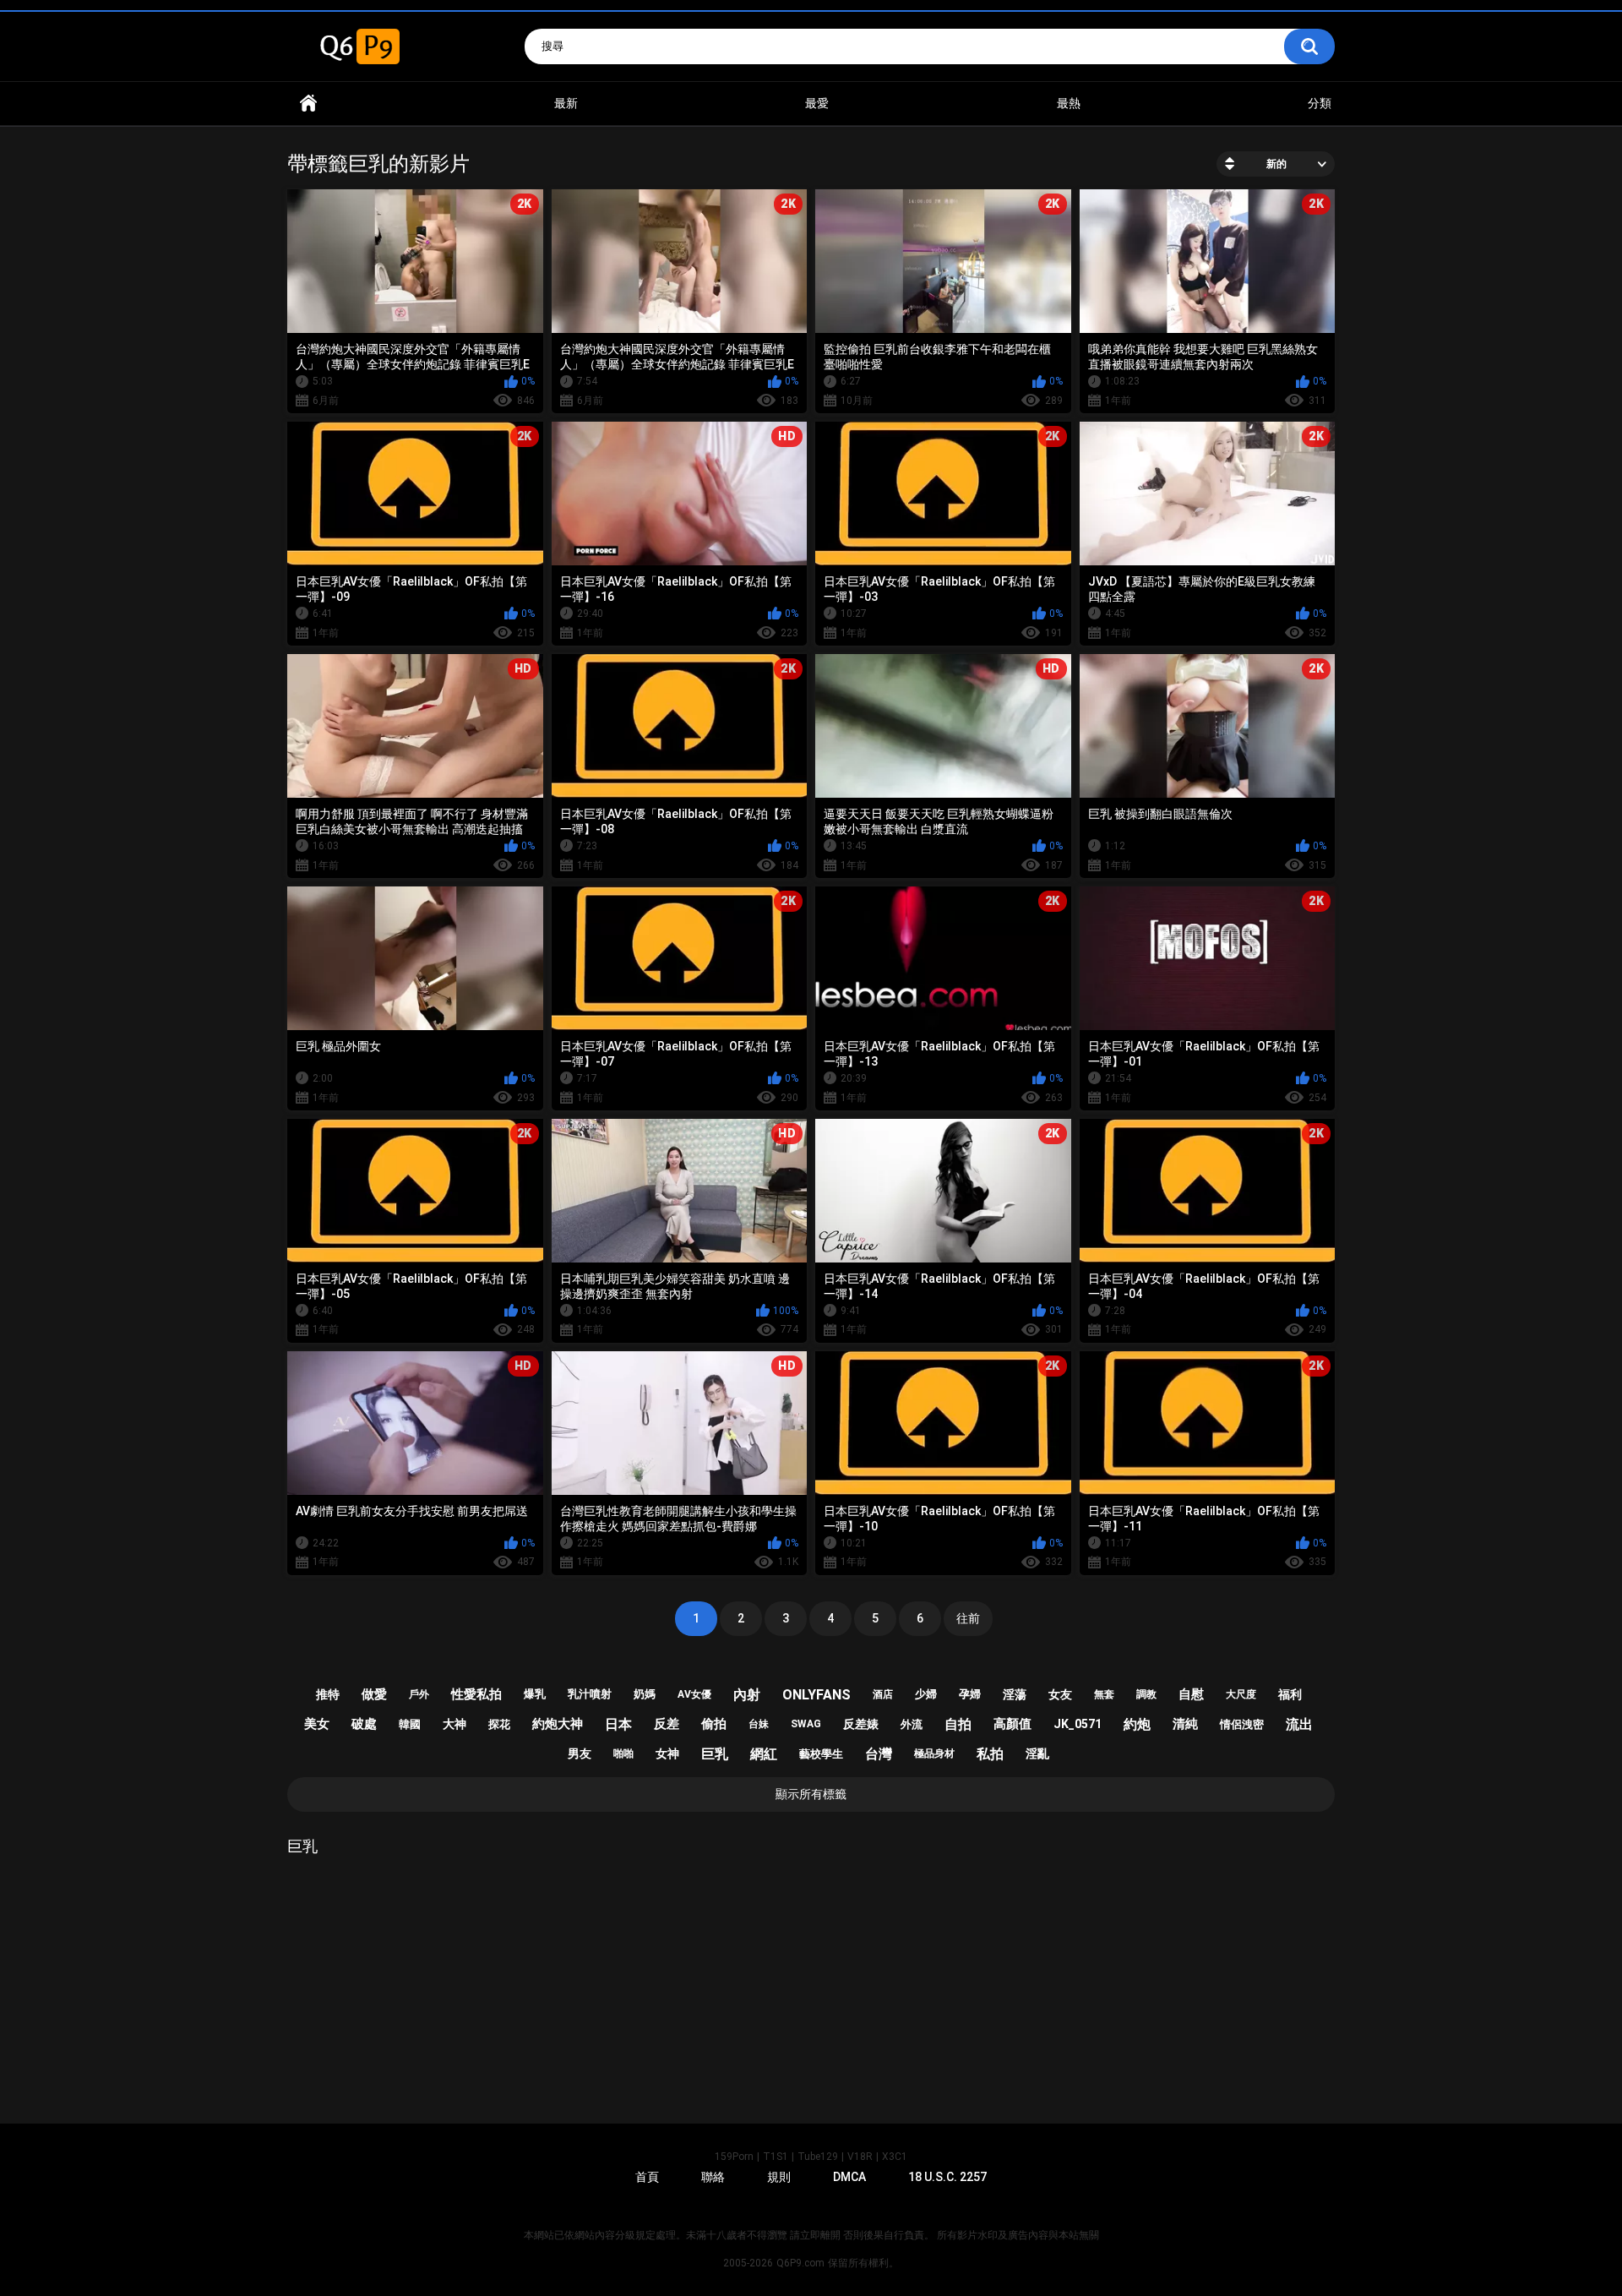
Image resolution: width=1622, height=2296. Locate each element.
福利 (1290, 1694)
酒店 (883, 1694)
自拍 (958, 1724)
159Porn (734, 2157)
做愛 (374, 1694)
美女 (317, 1724)
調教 (1146, 1694)
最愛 (817, 103)
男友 (580, 1753)
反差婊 (861, 1724)
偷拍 (714, 1724)
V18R (860, 2157)
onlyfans (816, 1695)
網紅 (764, 1754)
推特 (328, 1694)
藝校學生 (821, 1754)
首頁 (308, 104)
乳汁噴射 (590, 1694)
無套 (1104, 1694)
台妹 (759, 1724)
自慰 (1191, 1694)
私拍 (990, 1754)
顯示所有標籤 (811, 1794)
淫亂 (1037, 1753)
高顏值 (1012, 1724)
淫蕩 (1015, 1694)
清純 (1185, 1724)
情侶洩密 (1242, 1724)
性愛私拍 (476, 1694)
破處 (364, 1724)
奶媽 (645, 1694)
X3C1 (895, 2157)
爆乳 (535, 1694)
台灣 (879, 1754)
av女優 (694, 1694)
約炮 (1137, 1724)
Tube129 (818, 2157)
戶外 (419, 1694)
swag (806, 1724)
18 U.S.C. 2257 (947, 2177)
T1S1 (776, 2157)
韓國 (410, 1724)
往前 (968, 1618)
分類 (1320, 103)
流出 (1299, 1724)
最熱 (1069, 103)
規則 (779, 2177)
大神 (454, 1724)
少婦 (926, 1694)
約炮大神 (558, 1724)
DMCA (849, 2177)
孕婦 (970, 1694)
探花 (499, 1724)
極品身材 (934, 1753)
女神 (667, 1753)
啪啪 (623, 1753)
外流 (912, 1724)
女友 (1060, 1694)
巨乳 (715, 1754)
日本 (618, 1724)
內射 (747, 1695)
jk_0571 (1078, 1724)
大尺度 (1241, 1694)
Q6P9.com (800, 2263)
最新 (566, 103)
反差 (667, 1724)
